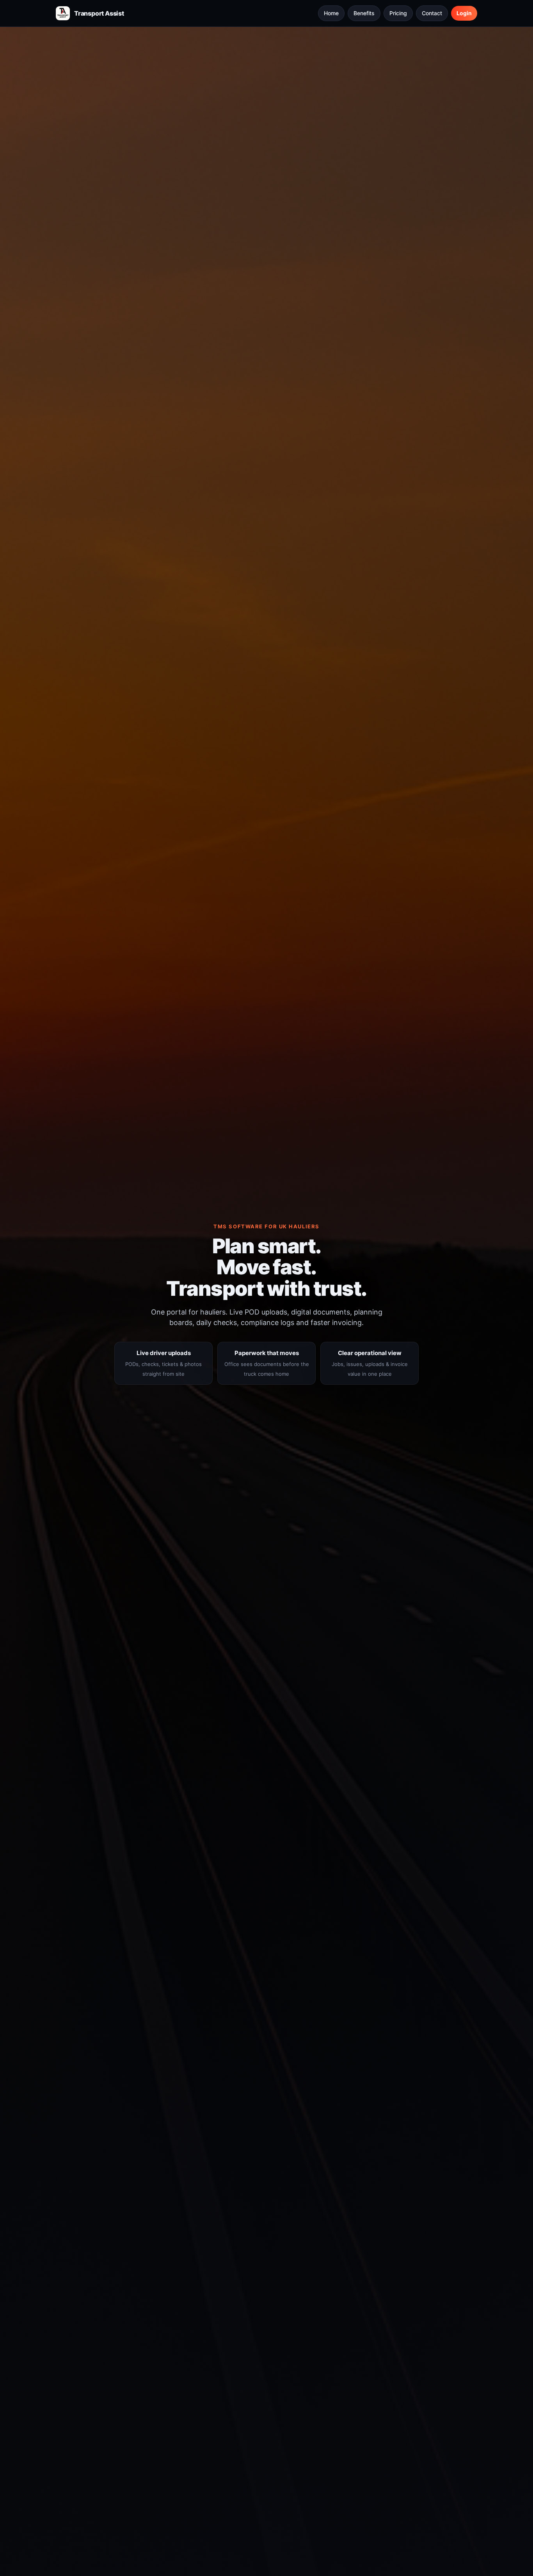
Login (464, 13)
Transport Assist (99, 13)
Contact (432, 13)
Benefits (364, 13)
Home (331, 13)
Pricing (398, 13)
